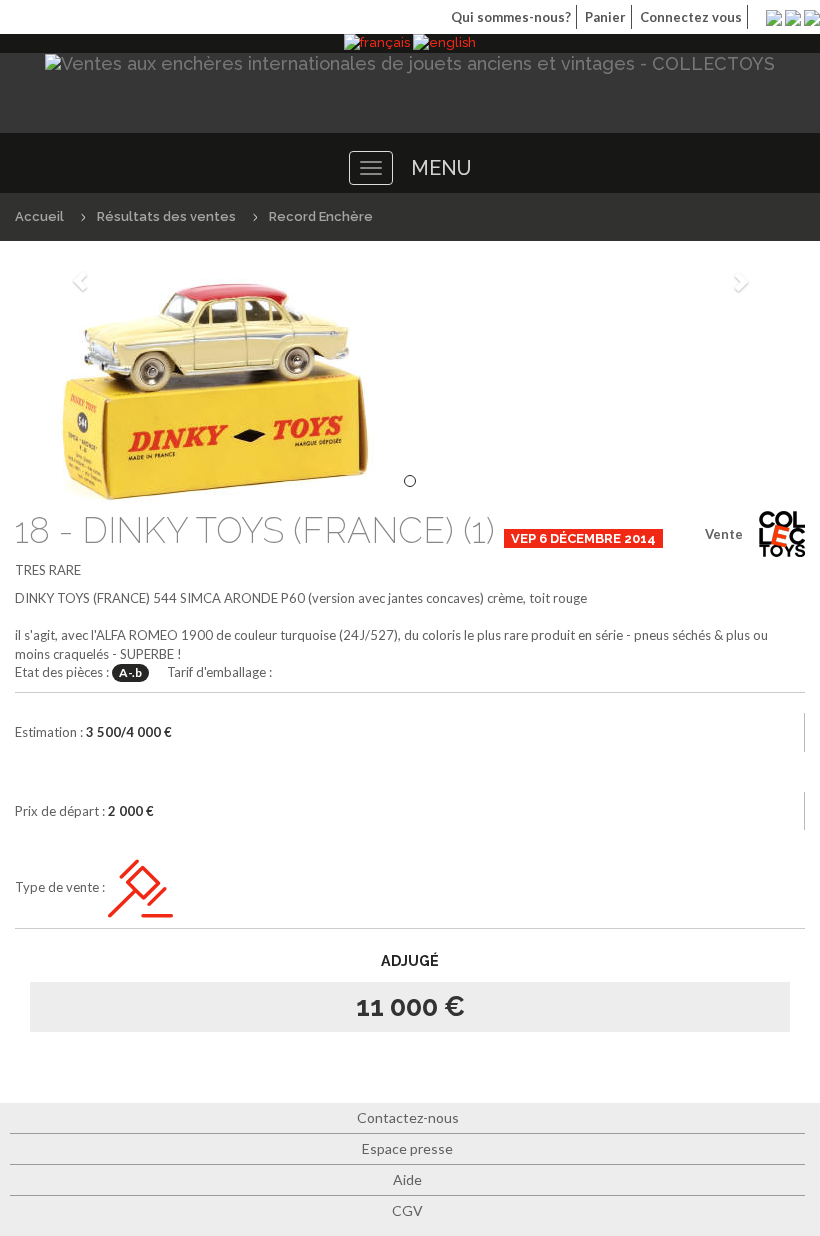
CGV (407, 1210)
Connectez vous (691, 17)
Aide (407, 1179)
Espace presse (407, 1148)
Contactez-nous (408, 1117)
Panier (605, 17)
